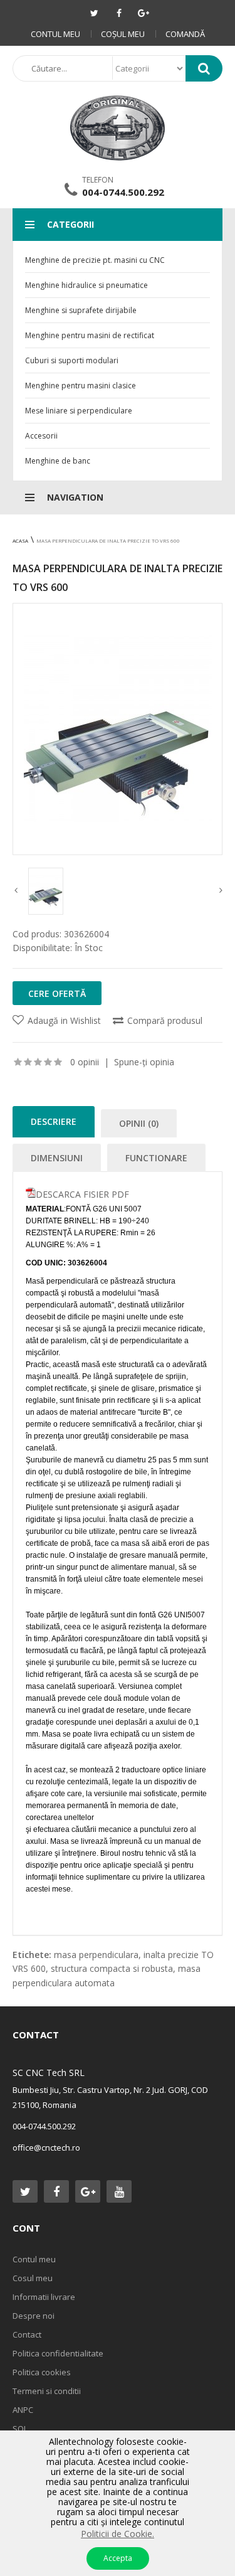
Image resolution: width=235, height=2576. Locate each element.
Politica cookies (42, 2372)
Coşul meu (123, 34)
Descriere (54, 1121)
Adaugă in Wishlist (64, 1020)
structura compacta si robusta (112, 1968)
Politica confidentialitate (58, 2353)
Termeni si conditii (47, 2391)
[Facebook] (119, 13)
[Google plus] (144, 13)
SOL (20, 2429)
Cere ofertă (57, 993)
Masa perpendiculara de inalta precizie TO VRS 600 (108, 540)
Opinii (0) (139, 1123)
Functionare (156, 1158)
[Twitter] (95, 13)
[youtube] (119, 2191)
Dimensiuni (57, 1158)
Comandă (185, 34)
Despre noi (34, 2316)
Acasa (20, 540)
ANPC (23, 2410)
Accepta (118, 2558)
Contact (27, 2334)
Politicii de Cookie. (118, 2534)
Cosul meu (33, 2278)
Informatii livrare (44, 2297)
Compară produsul (165, 1020)
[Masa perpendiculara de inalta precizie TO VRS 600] (118, 729)
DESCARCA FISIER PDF (82, 1194)
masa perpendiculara (96, 1955)
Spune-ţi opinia (144, 1062)
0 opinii (85, 1062)
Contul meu (55, 34)
